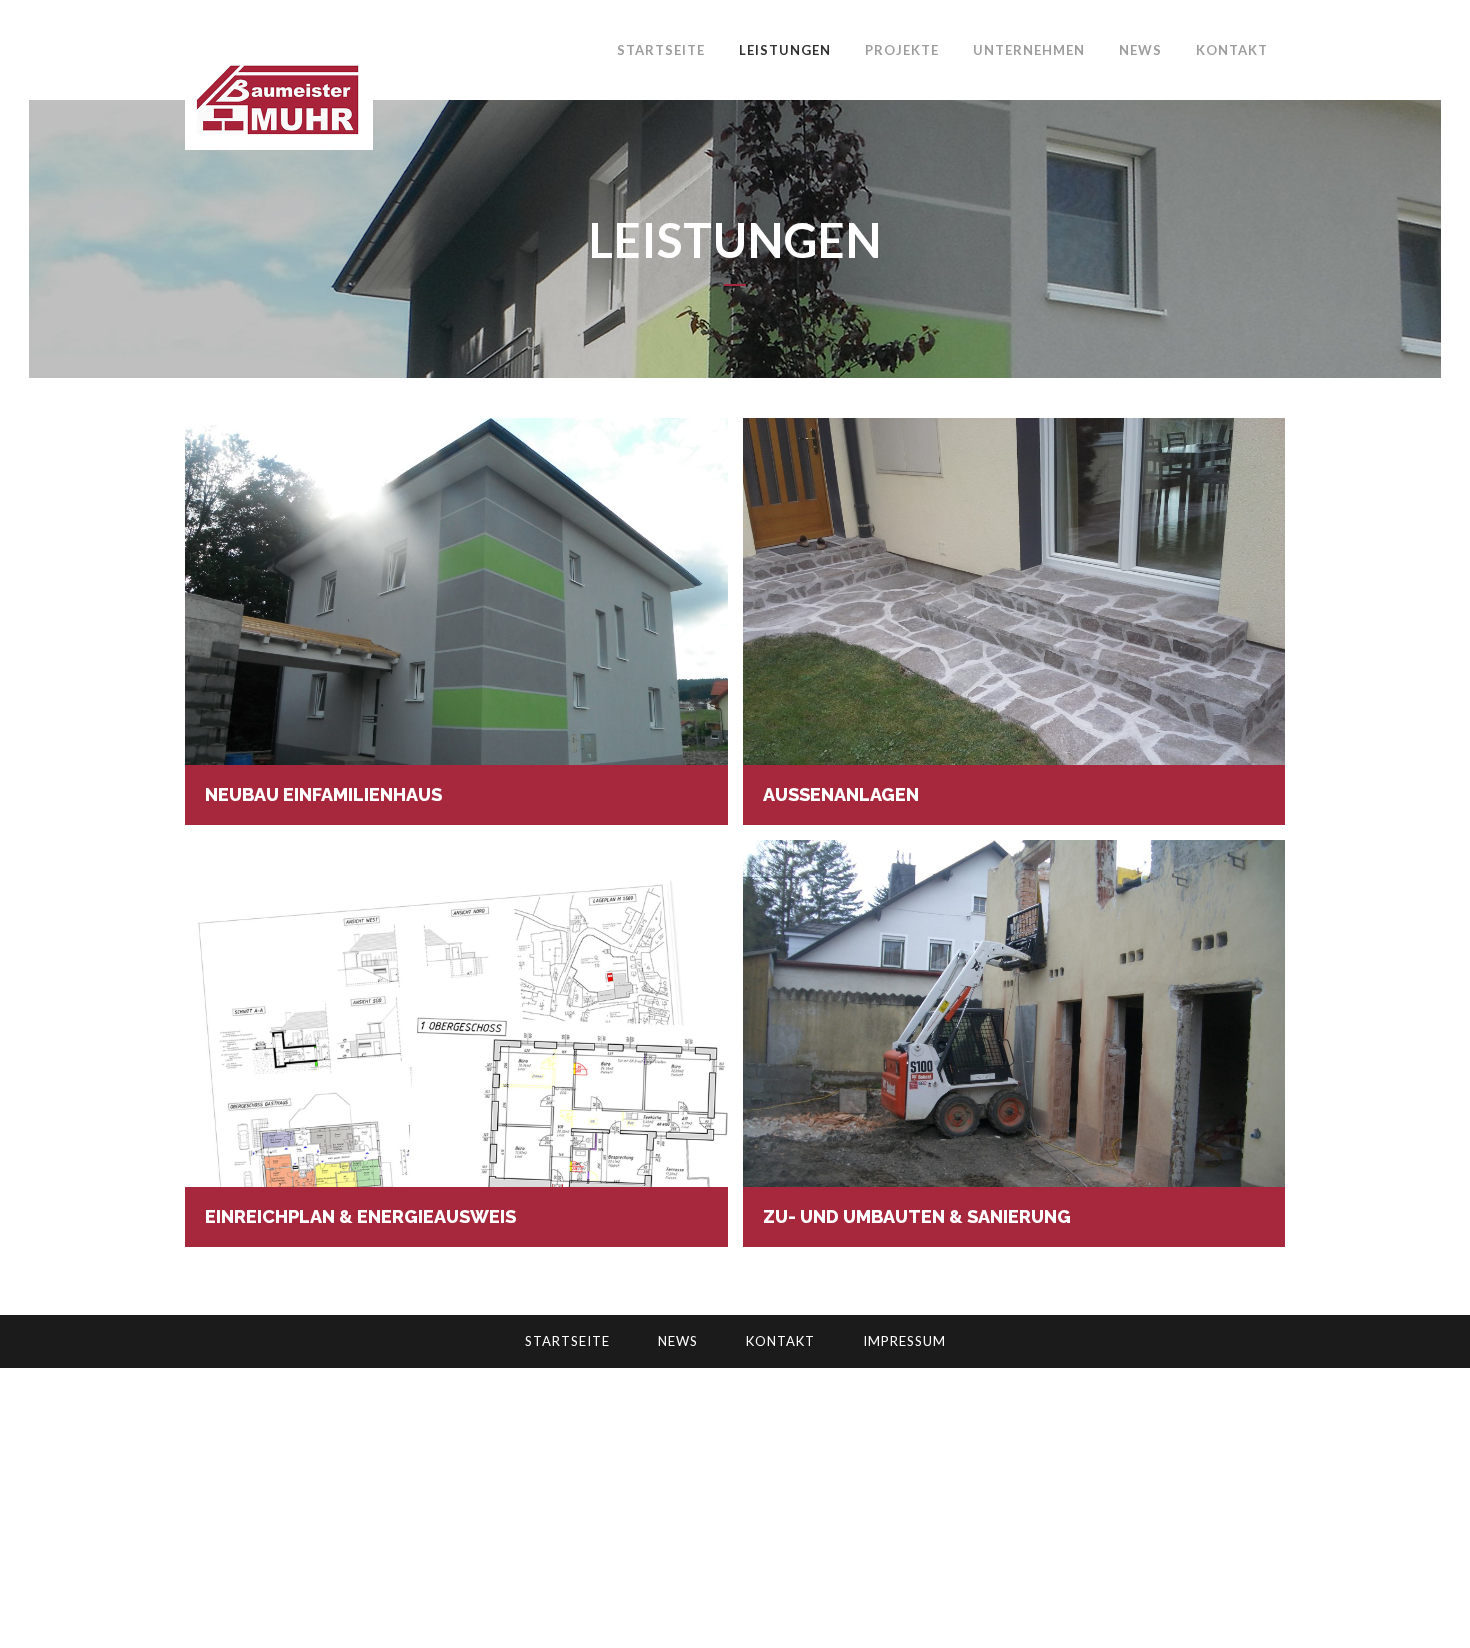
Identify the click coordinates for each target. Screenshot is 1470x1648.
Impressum (904, 1341)
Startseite (567, 1341)
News (678, 1341)
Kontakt (780, 1341)
